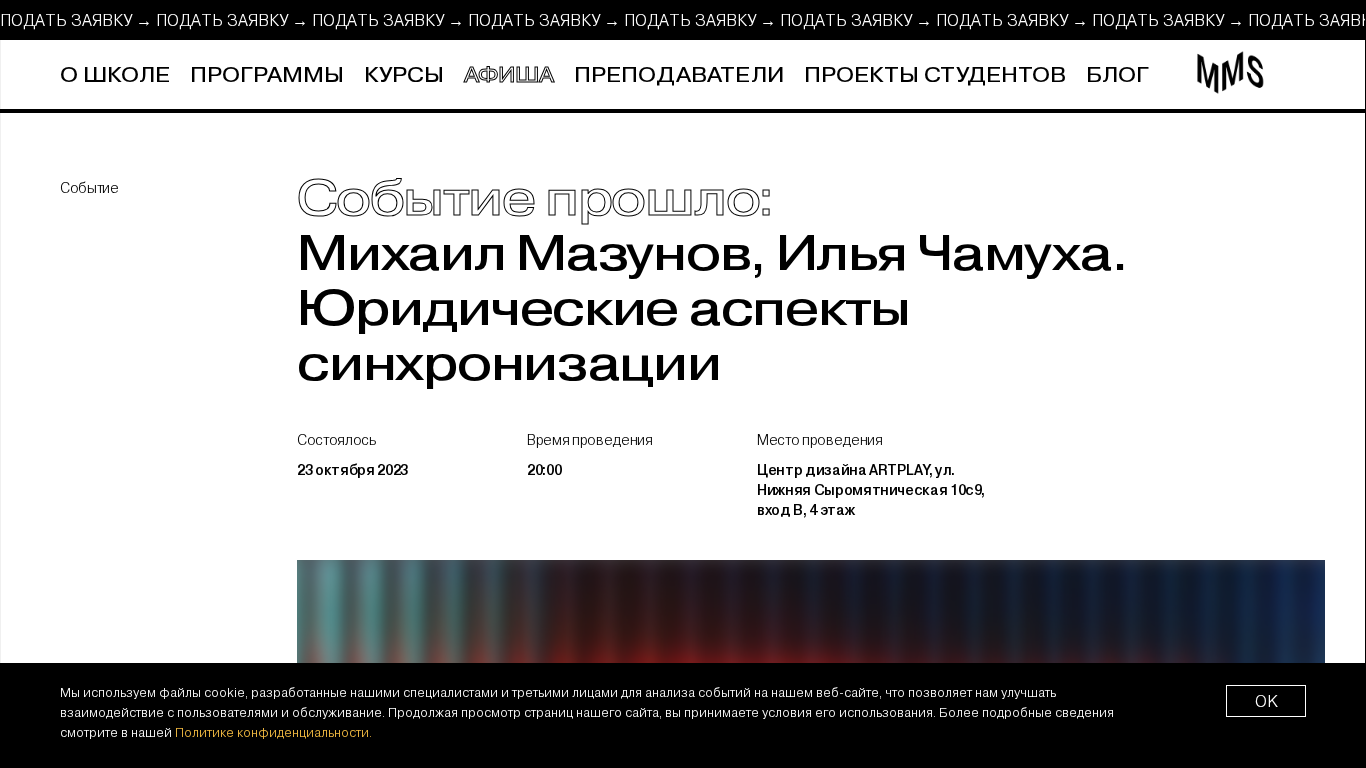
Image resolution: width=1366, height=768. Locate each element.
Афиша (509, 75)
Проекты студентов (935, 75)
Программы (267, 75)
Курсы (404, 75)
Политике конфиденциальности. (273, 732)
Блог (1117, 75)
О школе (115, 75)
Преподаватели (679, 75)
